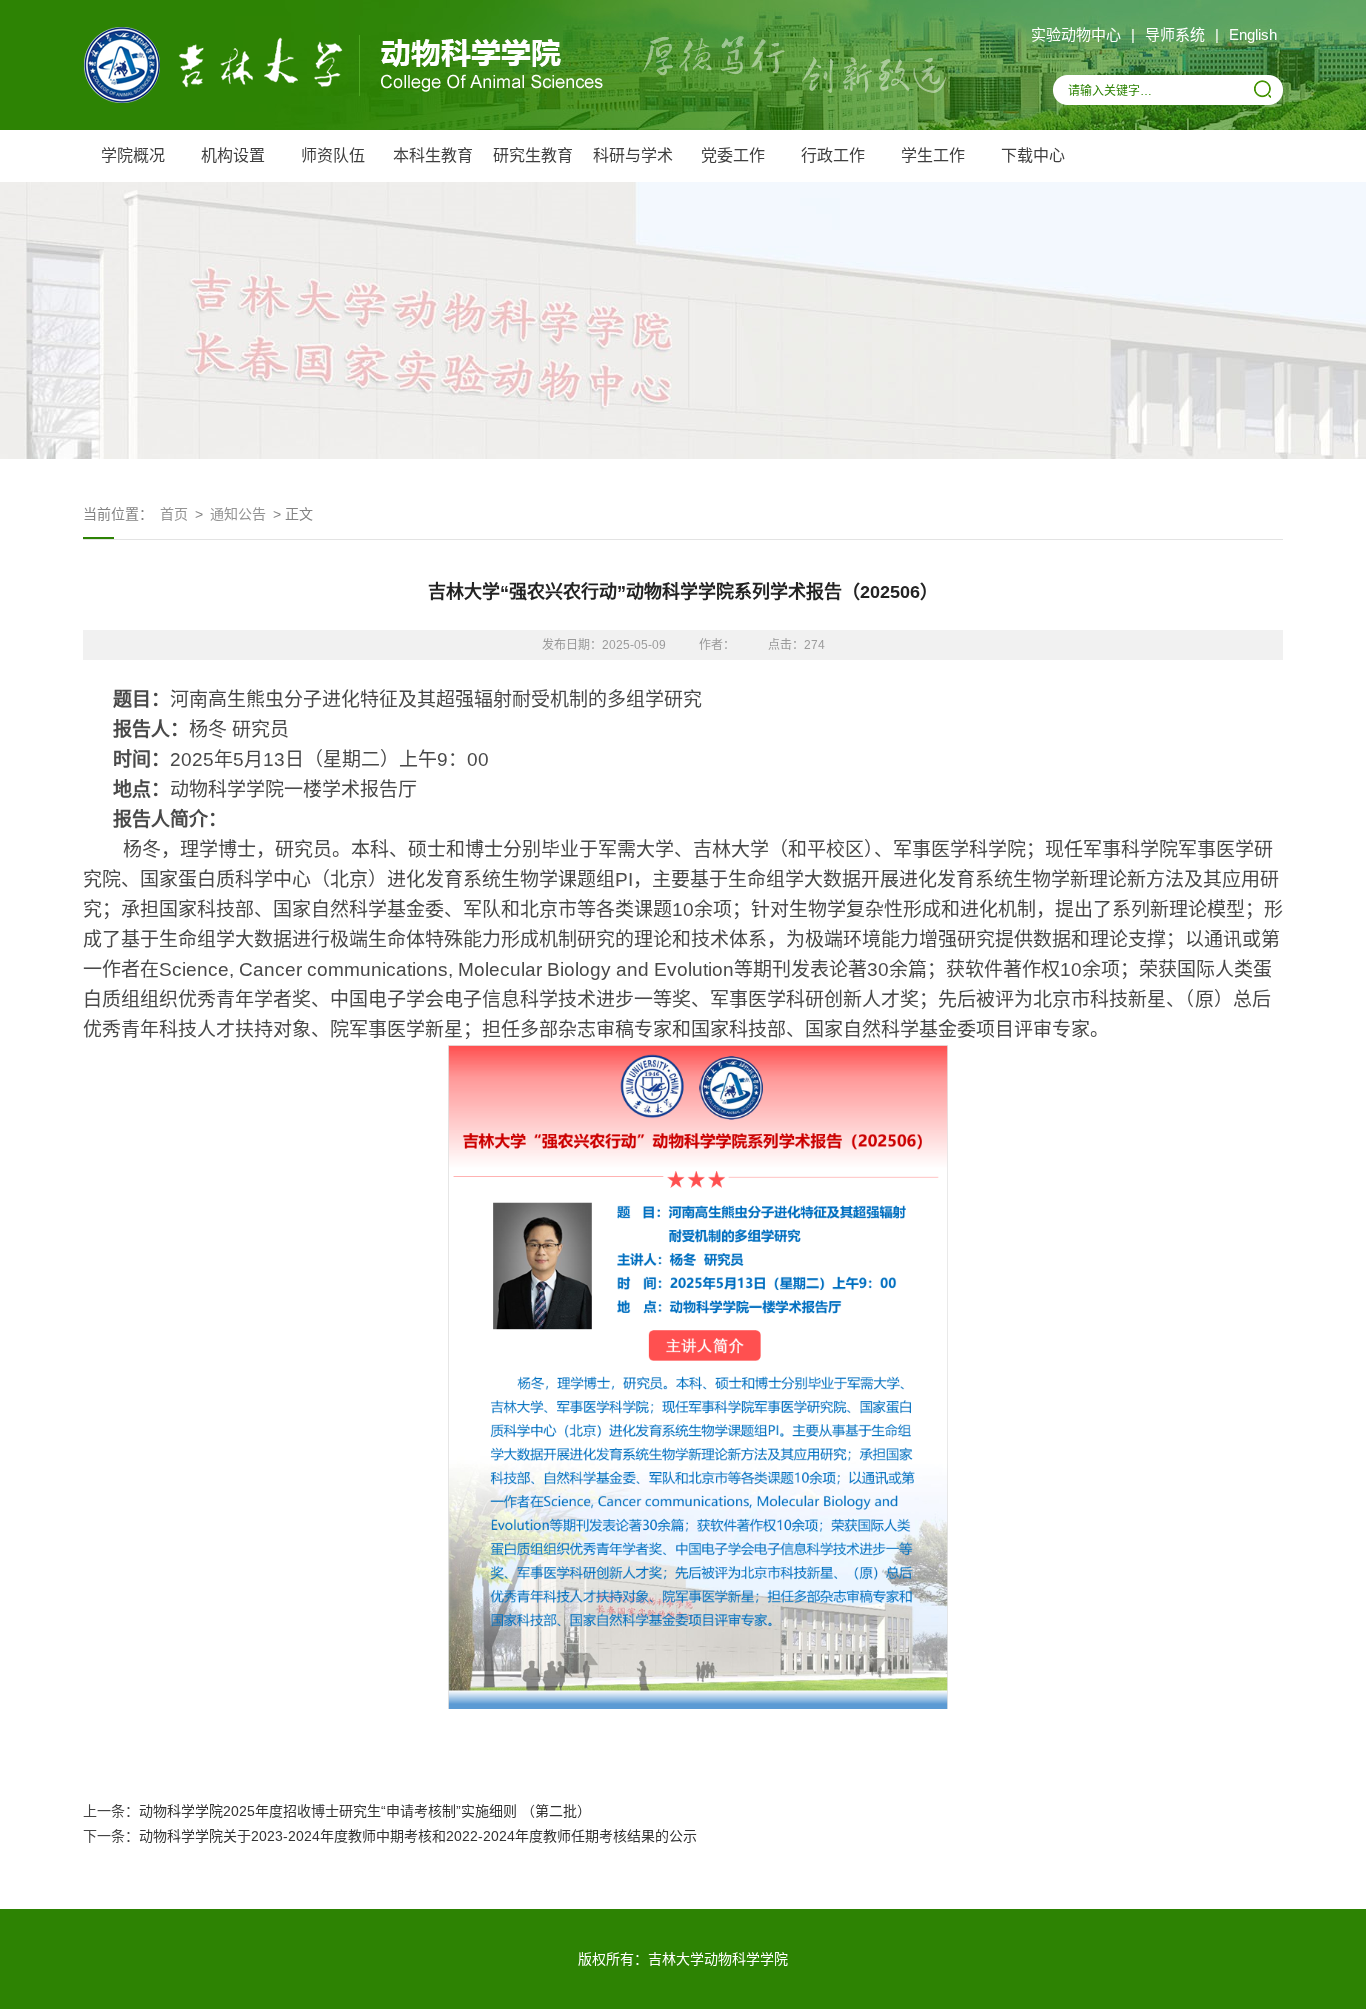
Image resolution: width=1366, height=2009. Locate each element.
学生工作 (933, 155)
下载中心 (1033, 155)
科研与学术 (633, 155)
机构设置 (233, 155)
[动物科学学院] (343, 100)
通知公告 (238, 514)
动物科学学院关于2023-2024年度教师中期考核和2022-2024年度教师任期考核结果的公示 (418, 1836)
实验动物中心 (1076, 34)
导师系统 (1175, 34)
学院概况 (133, 155)
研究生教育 (533, 155)
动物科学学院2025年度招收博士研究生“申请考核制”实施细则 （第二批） (365, 1811)
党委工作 (733, 155)
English (1253, 34)
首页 (174, 514)
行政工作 (833, 155)
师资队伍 (333, 155)
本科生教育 (433, 155)
